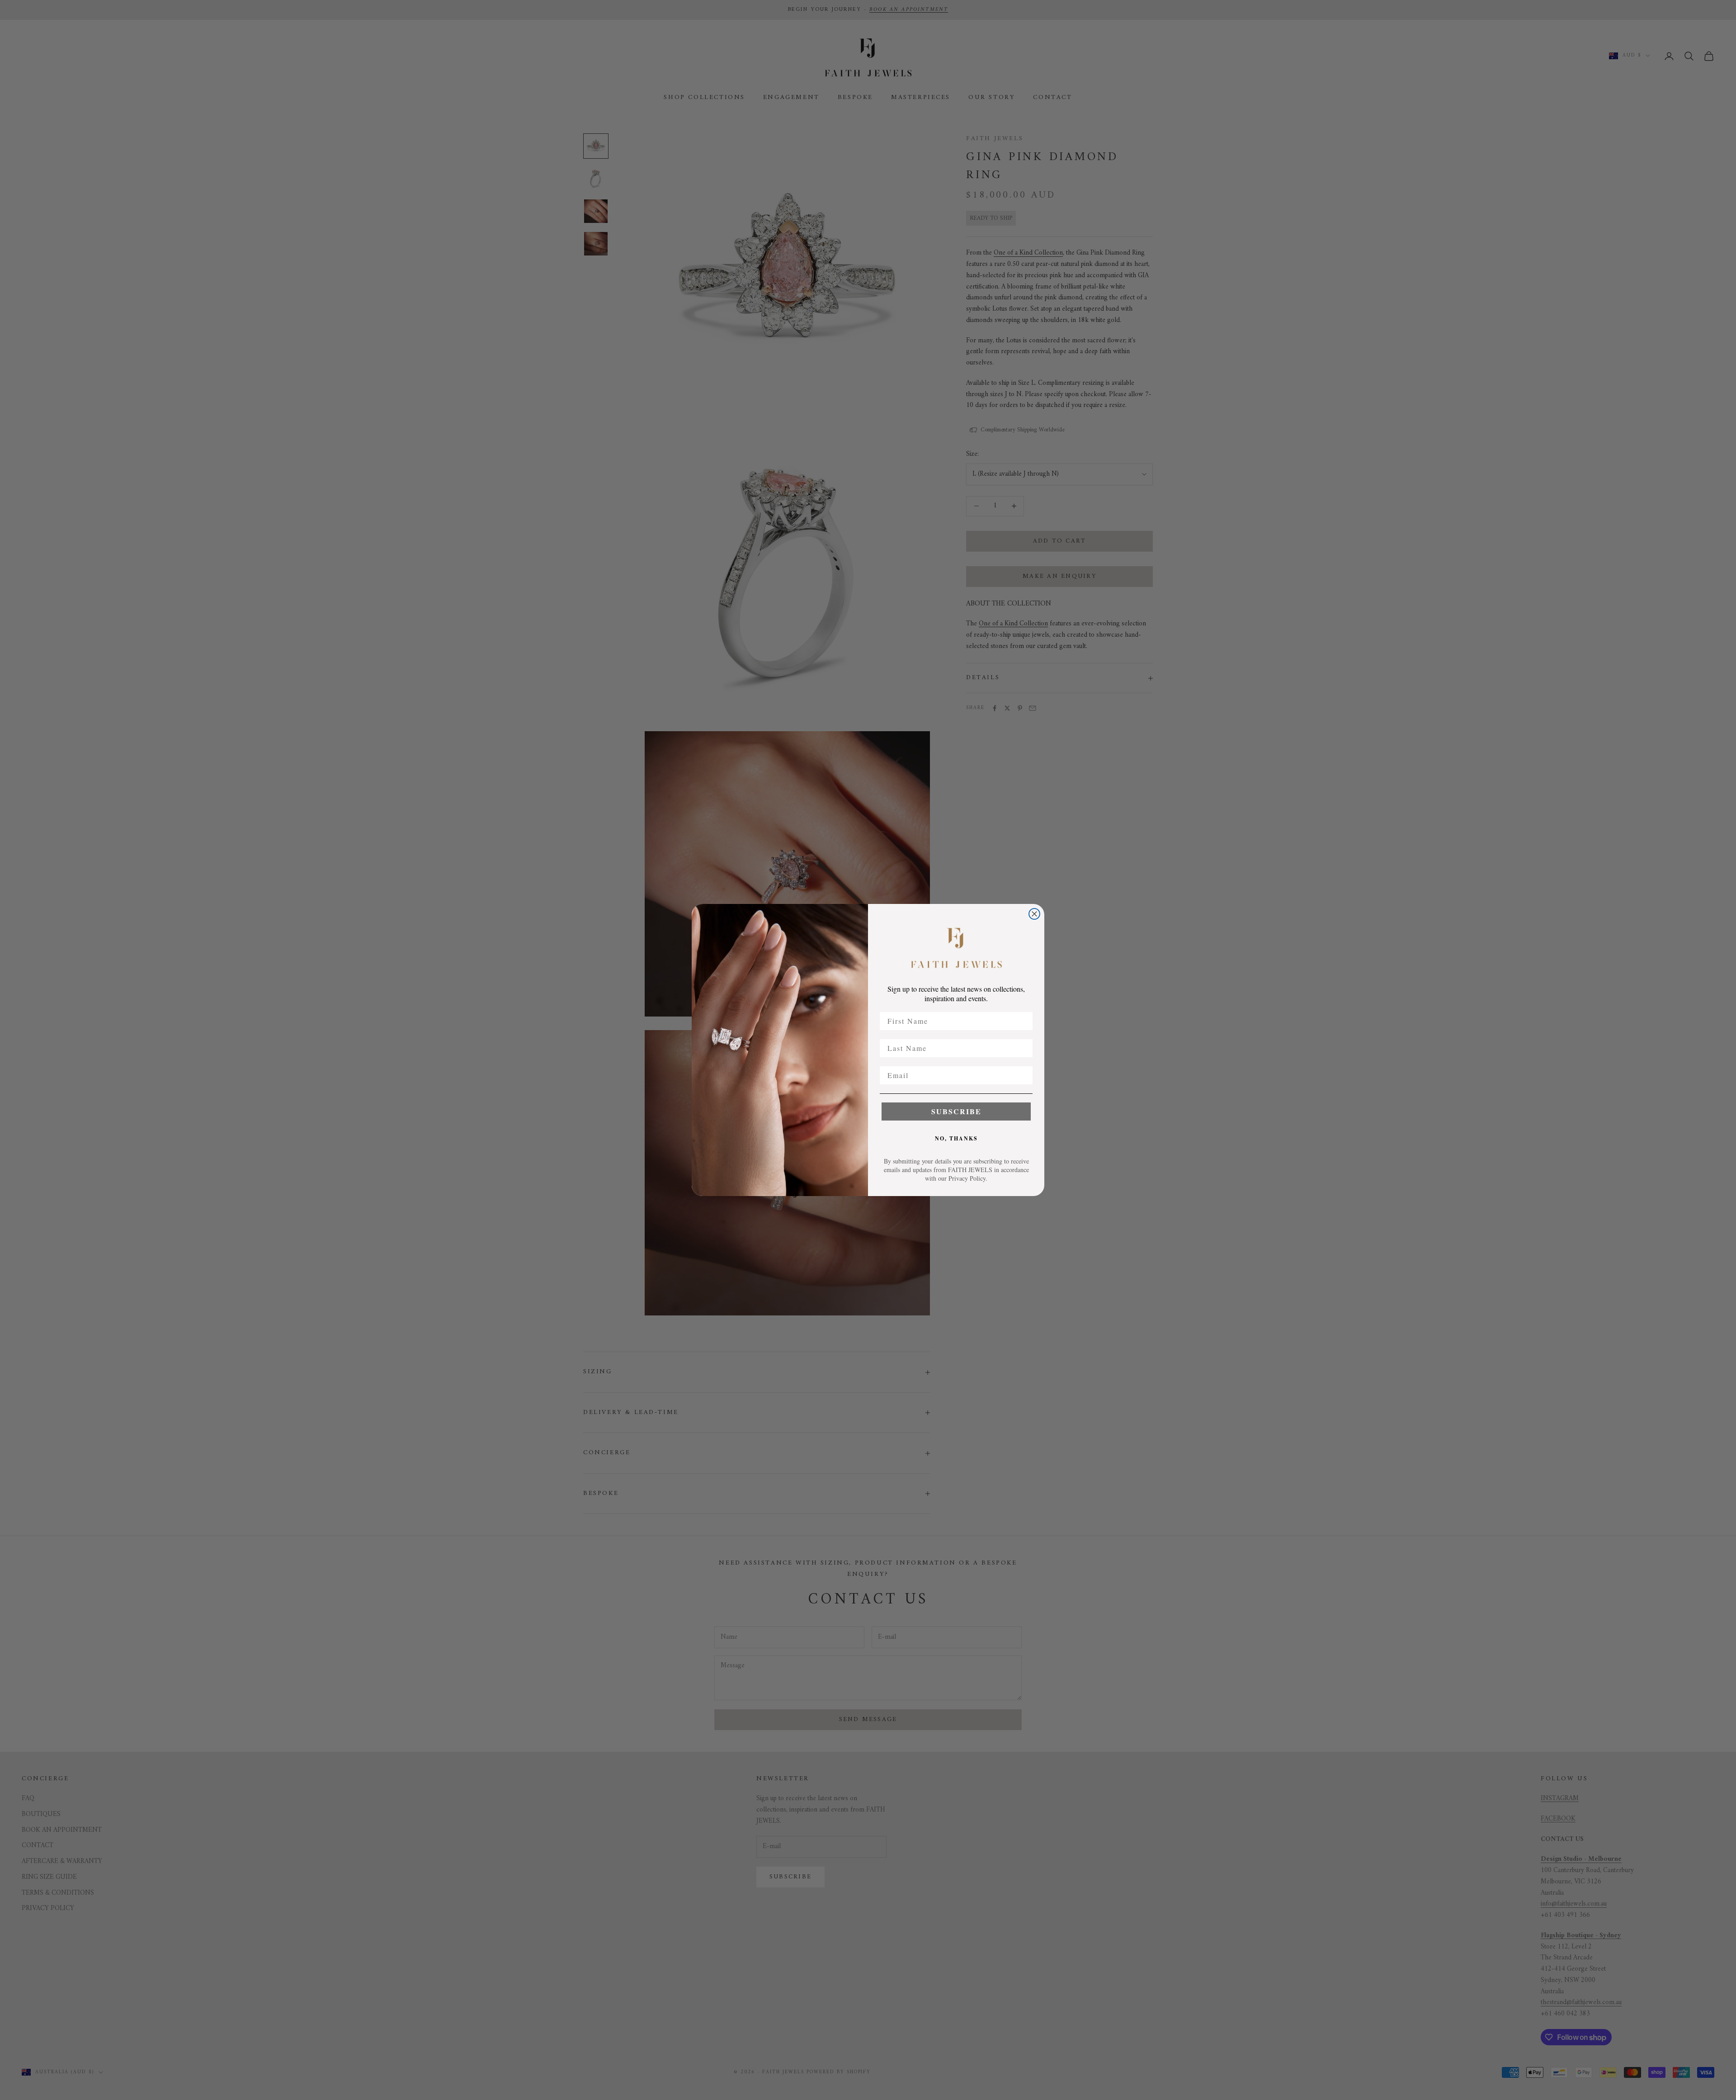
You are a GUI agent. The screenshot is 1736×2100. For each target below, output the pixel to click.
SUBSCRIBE (956, 1111)
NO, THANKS (956, 1138)
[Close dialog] (1034, 914)
